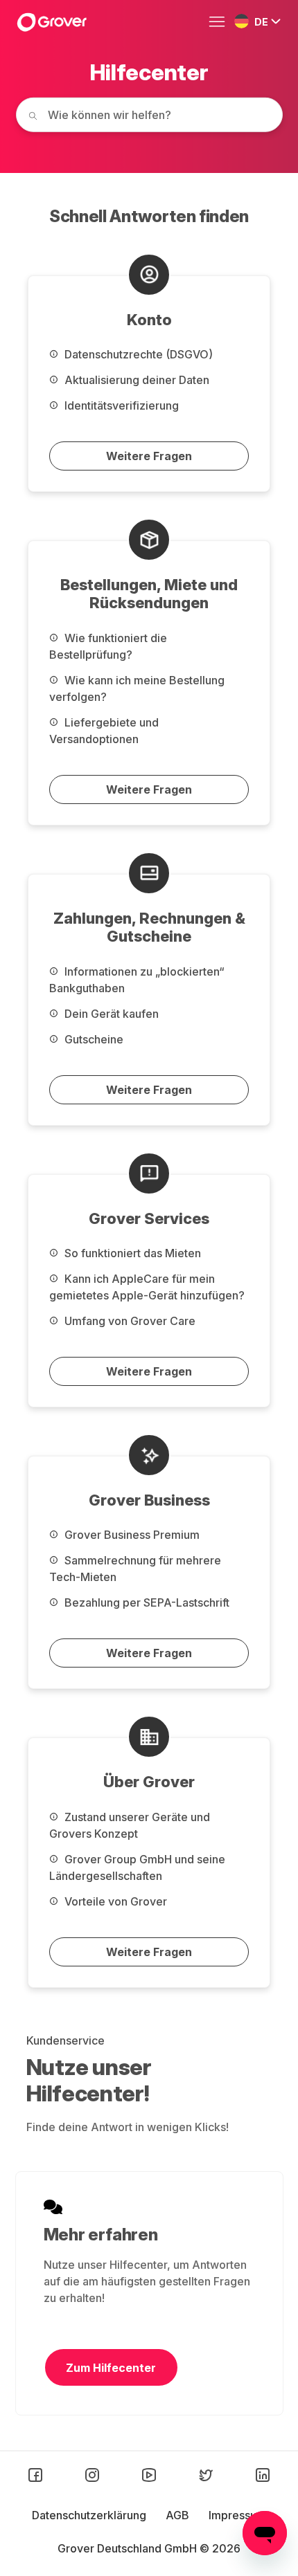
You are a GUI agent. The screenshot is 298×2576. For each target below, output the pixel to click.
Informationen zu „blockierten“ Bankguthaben (137, 980)
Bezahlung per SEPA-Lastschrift (146, 1602)
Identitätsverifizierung (120, 405)
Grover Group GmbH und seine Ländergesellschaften (137, 1867)
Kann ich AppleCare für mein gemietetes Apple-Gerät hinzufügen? (147, 1287)
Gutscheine (93, 1039)
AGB (179, 2515)
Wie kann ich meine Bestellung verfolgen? (137, 688)
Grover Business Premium (131, 1535)
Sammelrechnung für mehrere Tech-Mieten (135, 1569)
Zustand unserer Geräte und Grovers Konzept (130, 1825)
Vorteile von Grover (114, 1901)
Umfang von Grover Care (129, 1321)
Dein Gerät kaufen (110, 1014)
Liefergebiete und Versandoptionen (104, 731)
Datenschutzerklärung (90, 2515)
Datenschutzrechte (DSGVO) (137, 354)
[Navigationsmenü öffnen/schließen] (220, 22)
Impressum (237, 2515)
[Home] (52, 22)
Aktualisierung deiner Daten (135, 380)
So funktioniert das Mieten (131, 1253)
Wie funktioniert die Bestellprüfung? (108, 646)
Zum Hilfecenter (111, 2368)
